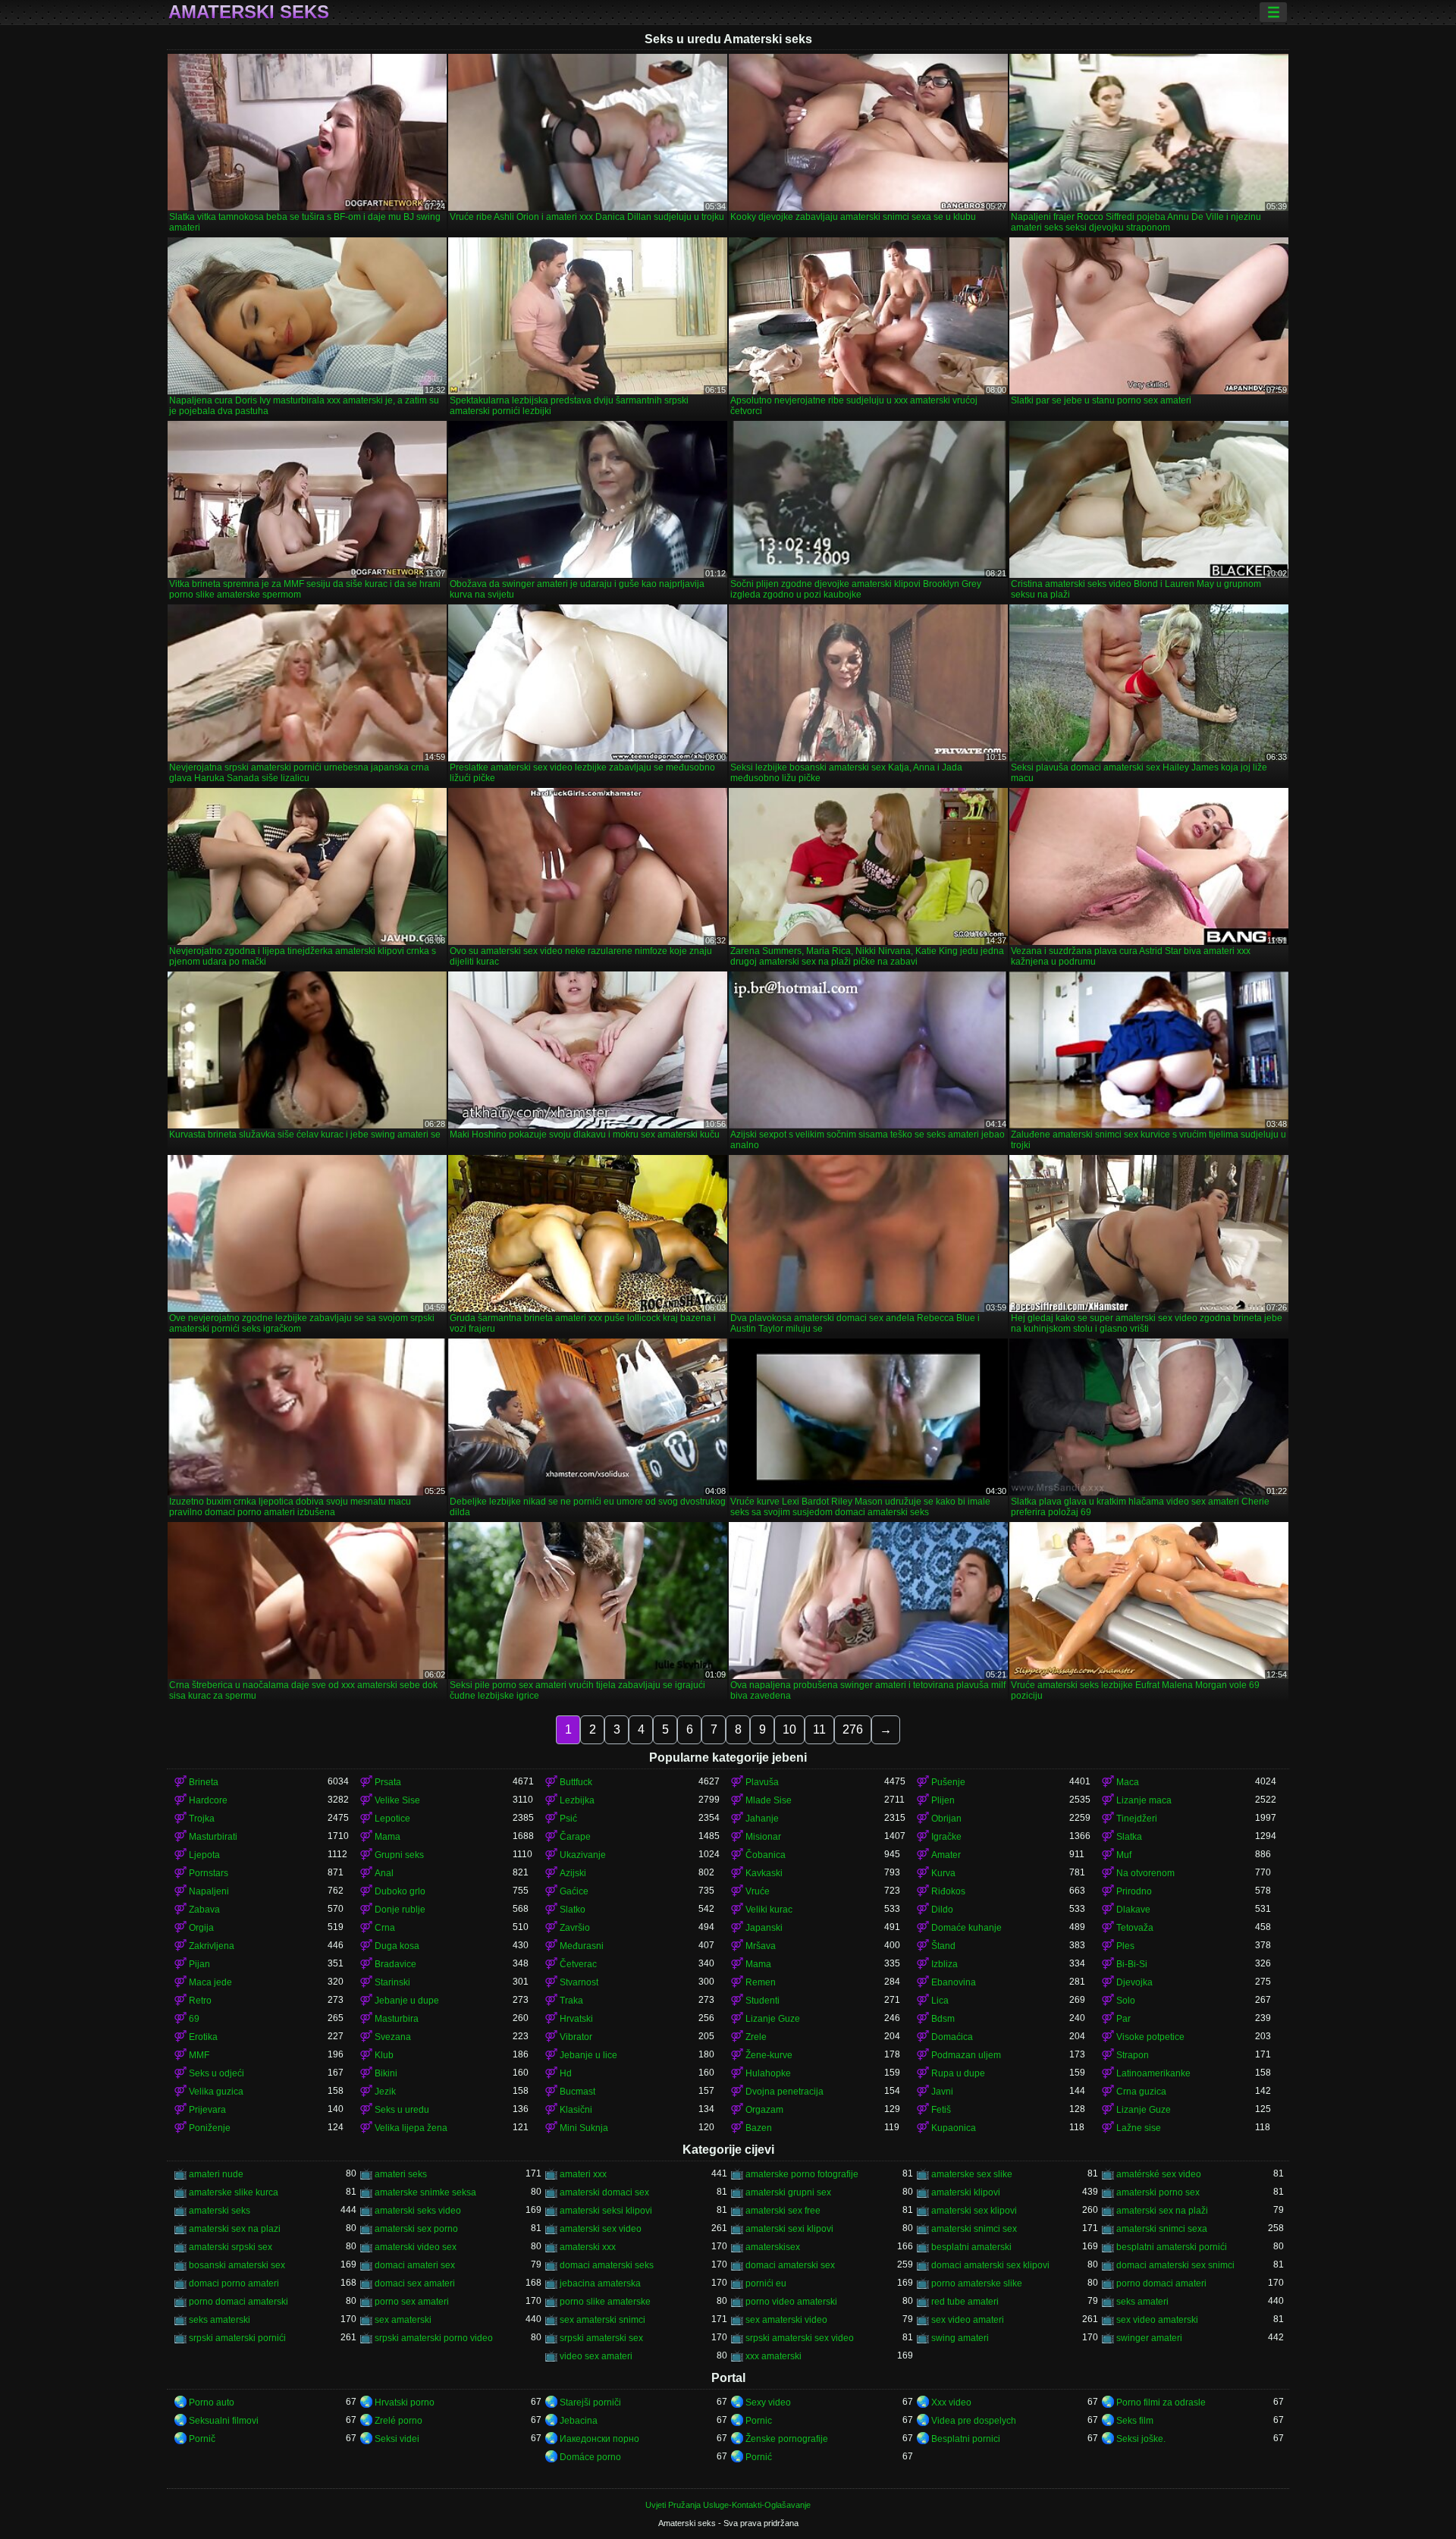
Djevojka (1134, 1982)
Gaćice (574, 1891)
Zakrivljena (212, 1946)
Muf (1124, 1855)
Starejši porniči (590, 2402)
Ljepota (204, 1855)
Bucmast (577, 2092)
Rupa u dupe (958, 2073)
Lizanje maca (1144, 1800)
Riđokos (948, 1891)
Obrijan (946, 1819)
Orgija (201, 1928)
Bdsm (943, 2019)
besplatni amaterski (971, 2247)
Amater (946, 1855)
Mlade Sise (769, 1800)
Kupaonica (954, 2128)
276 (853, 1729)
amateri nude (216, 2174)
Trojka (202, 1819)
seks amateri (1142, 2302)
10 (789, 1729)
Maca (1128, 1782)
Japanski (764, 1928)
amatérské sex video (1159, 2174)
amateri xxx (583, 2174)
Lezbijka (577, 1800)
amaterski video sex (416, 2247)
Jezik (385, 2092)
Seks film (1135, 2421)
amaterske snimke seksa (425, 2192)
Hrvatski (576, 2019)
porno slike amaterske (605, 2302)
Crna (385, 1928)
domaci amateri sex (415, 2265)
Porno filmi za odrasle (1161, 2402)
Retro (200, 2001)
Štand (943, 1946)
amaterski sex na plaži (1162, 2211)
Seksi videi (397, 2439)
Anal (384, 1873)
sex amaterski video (786, 2320)
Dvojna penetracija (784, 2092)
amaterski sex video (601, 2229)
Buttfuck (576, 1782)
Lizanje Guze (773, 2019)
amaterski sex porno (416, 2229)
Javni (942, 2092)
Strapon (1133, 2055)
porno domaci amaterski (238, 2302)
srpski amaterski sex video (800, 2338)
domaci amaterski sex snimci (1175, 2265)
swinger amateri (1149, 2338)
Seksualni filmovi (224, 2421)
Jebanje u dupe (407, 2001)
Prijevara (207, 2110)
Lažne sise (1139, 2128)
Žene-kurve (769, 2055)
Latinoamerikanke (1153, 2073)
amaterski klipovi (966, 2192)
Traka (571, 2001)
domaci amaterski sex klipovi (990, 2265)
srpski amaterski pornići (237, 2338)
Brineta (204, 1782)
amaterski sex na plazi (235, 2229)
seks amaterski (220, 2320)
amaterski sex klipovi (974, 2211)
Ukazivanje (583, 1855)
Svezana (393, 2037)
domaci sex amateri (415, 2283)
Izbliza (945, 1964)
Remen (761, 1982)
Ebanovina (954, 1982)
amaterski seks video (418, 2211)
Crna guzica (1141, 2092)
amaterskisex (773, 2247)
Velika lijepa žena (411, 2128)
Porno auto (212, 2402)
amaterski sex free (783, 2211)
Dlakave (1133, 1910)
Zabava (204, 1910)
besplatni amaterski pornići (1172, 2247)
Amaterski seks (249, 12)
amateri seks (401, 2174)
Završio (575, 1928)
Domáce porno (590, 2457)
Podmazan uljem (966, 2055)
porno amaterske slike (977, 2283)
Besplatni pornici (966, 2439)
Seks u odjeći (217, 2073)
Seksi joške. (1141, 2439)
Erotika (203, 2037)
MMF (199, 2055)
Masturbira (397, 2019)
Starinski (392, 1982)
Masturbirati (213, 1837)
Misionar (763, 1837)
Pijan (199, 1964)
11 (819, 1729)
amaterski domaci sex (604, 2192)
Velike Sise (397, 1800)
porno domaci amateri (1161, 2283)
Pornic (759, 2421)
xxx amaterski (773, 2356)
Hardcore (208, 1800)
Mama (388, 1837)
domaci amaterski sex (790, 2265)
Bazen (759, 2128)
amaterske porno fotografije (802, 2174)
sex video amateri (968, 2320)
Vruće (758, 1891)
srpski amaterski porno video (434, 2338)
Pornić (759, 2457)
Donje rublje (400, 1910)
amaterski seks (220, 2211)
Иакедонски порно (599, 2439)
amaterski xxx (588, 2247)
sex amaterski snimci (602, 2320)
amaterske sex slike (972, 2174)
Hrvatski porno (405, 2402)
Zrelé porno (399, 2421)
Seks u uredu (402, 2110)
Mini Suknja (584, 2128)
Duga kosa (397, 1946)
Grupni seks (399, 1855)
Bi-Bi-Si (1132, 1964)
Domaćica (952, 2037)
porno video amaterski (791, 2302)
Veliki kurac (769, 1910)
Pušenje (948, 1782)
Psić (568, 1819)
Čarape (575, 1837)
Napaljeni (209, 1891)
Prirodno (1134, 1891)
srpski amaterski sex (601, 2338)
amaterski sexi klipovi (789, 2229)
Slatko (573, 1910)
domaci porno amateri (234, 2283)
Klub (384, 2055)
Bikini (386, 2073)
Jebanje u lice (588, 2055)
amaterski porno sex (1158, 2192)
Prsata (388, 1782)
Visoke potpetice (1150, 2037)
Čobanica (766, 1855)
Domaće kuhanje (966, 1928)
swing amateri (960, 2338)
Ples (1125, 1946)
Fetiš (941, 2110)
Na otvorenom (1145, 1873)
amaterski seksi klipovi (606, 2211)
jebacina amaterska (600, 2283)
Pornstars (209, 1873)
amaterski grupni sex (788, 2192)
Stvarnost (579, 1982)
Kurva (943, 1873)
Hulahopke (768, 2073)
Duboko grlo (400, 1891)
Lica (940, 2001)
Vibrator (576, 2037)
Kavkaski (764, 1873)
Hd (566, 2073)
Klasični (576, 2110)
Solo (1126, 2001)
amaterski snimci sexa (1162, 2229)
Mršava (761, 1946)
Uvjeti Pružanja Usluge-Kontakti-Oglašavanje (728, 2505)
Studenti (763, 2001)
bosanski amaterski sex (237, 2265)
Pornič (202, 2439)
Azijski (573, 1873)
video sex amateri (596, 2356)
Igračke (946, 1837)
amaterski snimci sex (974, 2229)
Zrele (756, 2037)
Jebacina (579, 2421)
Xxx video (951, 2402)
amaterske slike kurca (234, 2192)
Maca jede (210, 1982)
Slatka (1129, 1837)
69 (194, 2019)
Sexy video (768, 2402)
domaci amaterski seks (607, 2265)
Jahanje (762, 1819)
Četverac (578, 1964)
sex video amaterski (1157, 2320)
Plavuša (762, 1782)
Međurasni (582, 1946)
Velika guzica (216, 2092)
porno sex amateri (412, 2302)
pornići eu (766, 2283)
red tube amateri (965, 2302)
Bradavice (395, 1964)
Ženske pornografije (787, 2439)
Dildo (942, 1910)
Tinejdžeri (1137, 1819)
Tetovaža (1135, 1928)
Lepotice (392, 1819)
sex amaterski (403, 2320)
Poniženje (210, 2128)
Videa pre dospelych (974, 2421)
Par (1123, 2019)
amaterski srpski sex (231, 2247)
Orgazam (764, 2110)
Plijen (943, 1800)
